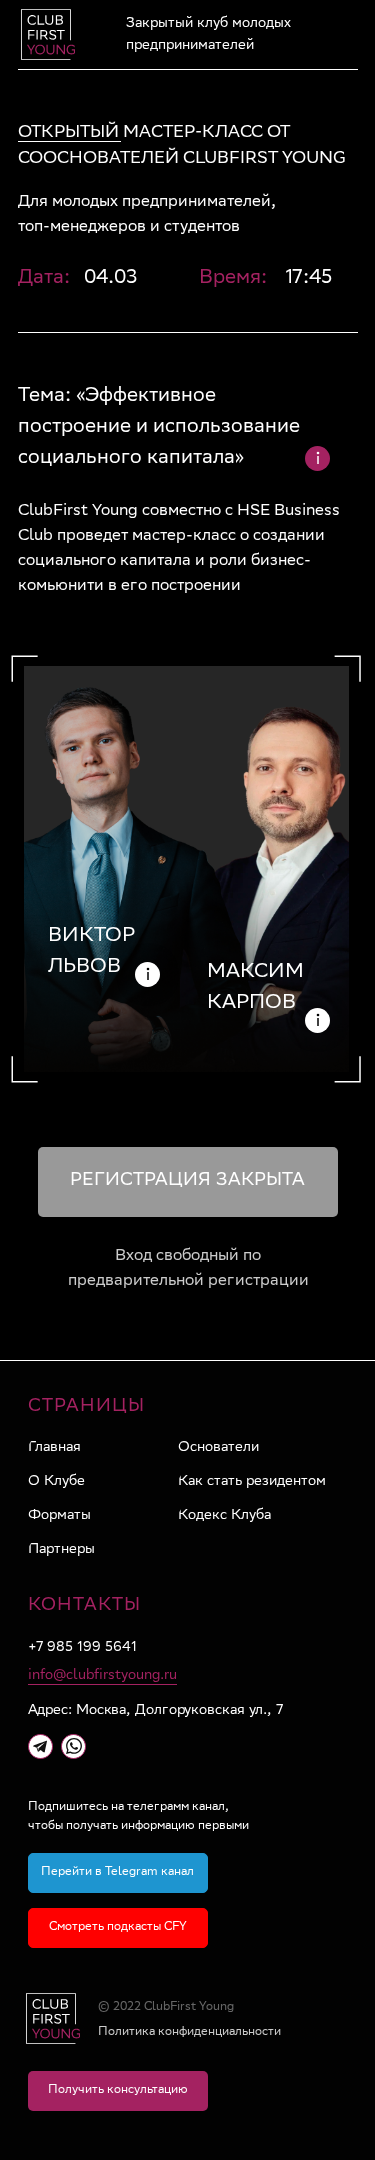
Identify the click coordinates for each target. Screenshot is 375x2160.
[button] (118, 2091)
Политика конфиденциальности (189, 2032)
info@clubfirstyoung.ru (102, 1676)
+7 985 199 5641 (82, 1648)
